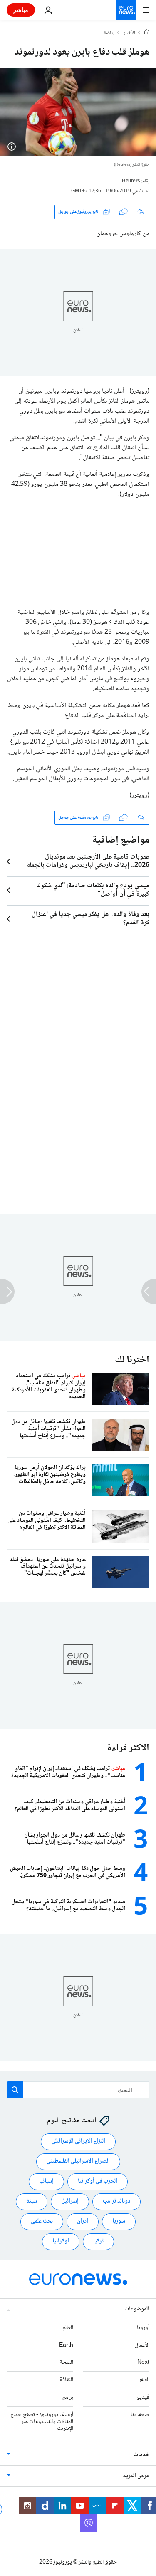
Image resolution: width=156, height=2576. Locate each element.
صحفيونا (140, 2414)
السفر (144, 2380)
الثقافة (66, 2380)
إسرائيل (70, 2201)
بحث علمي (42, 2221)
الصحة (66, 2362)
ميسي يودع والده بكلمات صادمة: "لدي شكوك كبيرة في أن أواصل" (93, 890)
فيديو (143, 2397)
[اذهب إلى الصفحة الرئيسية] (126, 10)
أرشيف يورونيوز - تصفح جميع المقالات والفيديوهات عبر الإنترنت (42, 2422)
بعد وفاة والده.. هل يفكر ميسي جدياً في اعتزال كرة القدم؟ (90, 919)
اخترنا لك (132, 1360)
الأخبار (129, 33)
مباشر (21, 10)
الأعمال (142, 2345)
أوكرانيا (61, 2241)
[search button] (15, 2090)
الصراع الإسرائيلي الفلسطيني (78, 2161)
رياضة (109, 33)
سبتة (32, 2201)
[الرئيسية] (147, 33)
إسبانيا (46, 2181)
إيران (83, 2221)
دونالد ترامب (116, 2201)
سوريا (119, 2221)
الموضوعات (137, 2309)
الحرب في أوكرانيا (98, 2181)
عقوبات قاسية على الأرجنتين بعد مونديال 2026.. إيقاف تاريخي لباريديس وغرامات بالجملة (88, 861)
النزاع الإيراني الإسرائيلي (78, 2141)
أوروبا (143, 2327)
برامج (68, 2397)
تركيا (98, 2241)
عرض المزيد (136, 2476)
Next (143, 2362)
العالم (68, 2327)
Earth (66, 2345)
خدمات (141, 2455)
